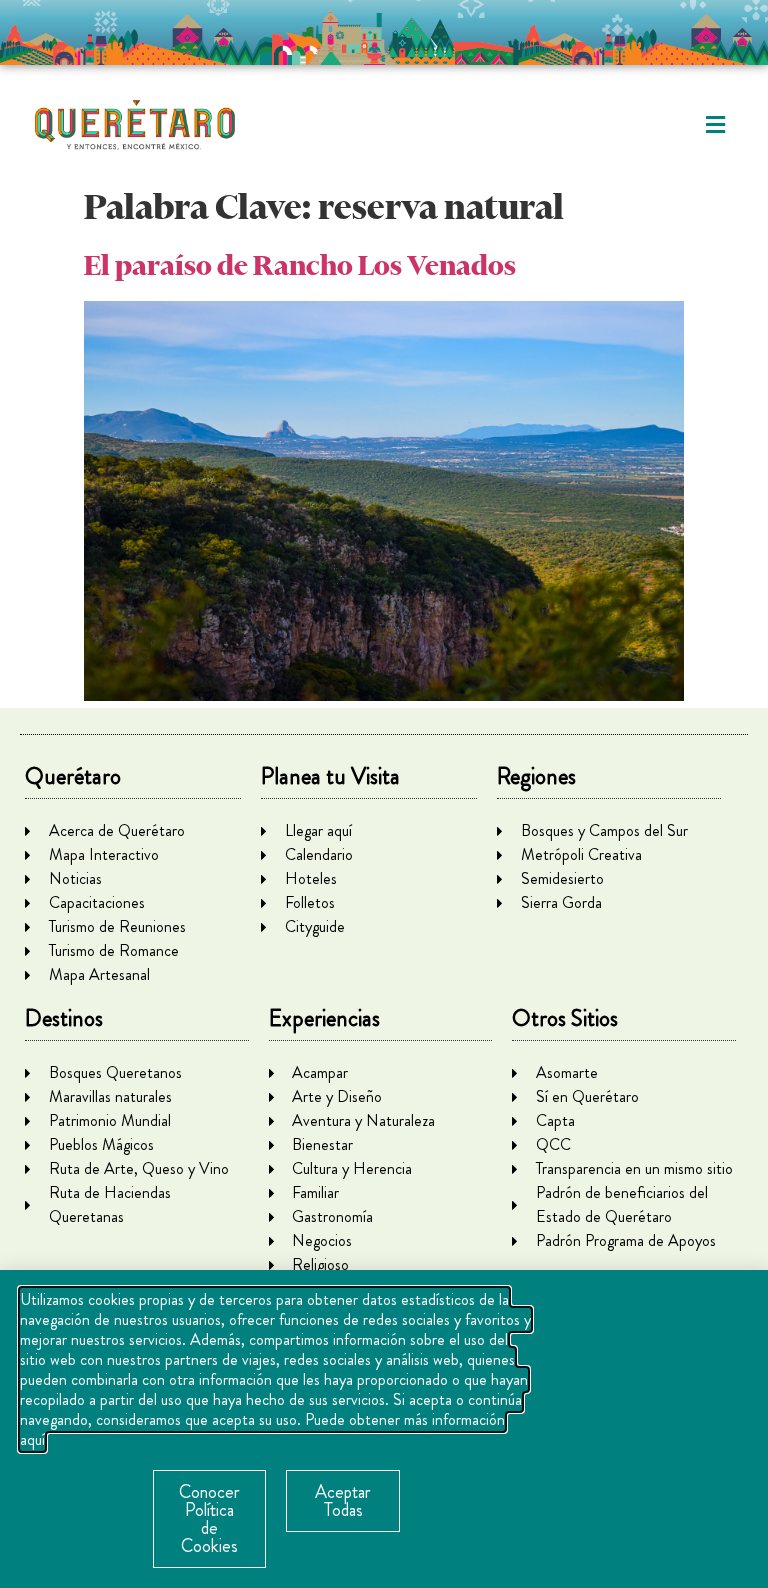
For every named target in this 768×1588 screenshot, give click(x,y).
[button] (715, 125)
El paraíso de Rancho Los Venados (300, 265)
